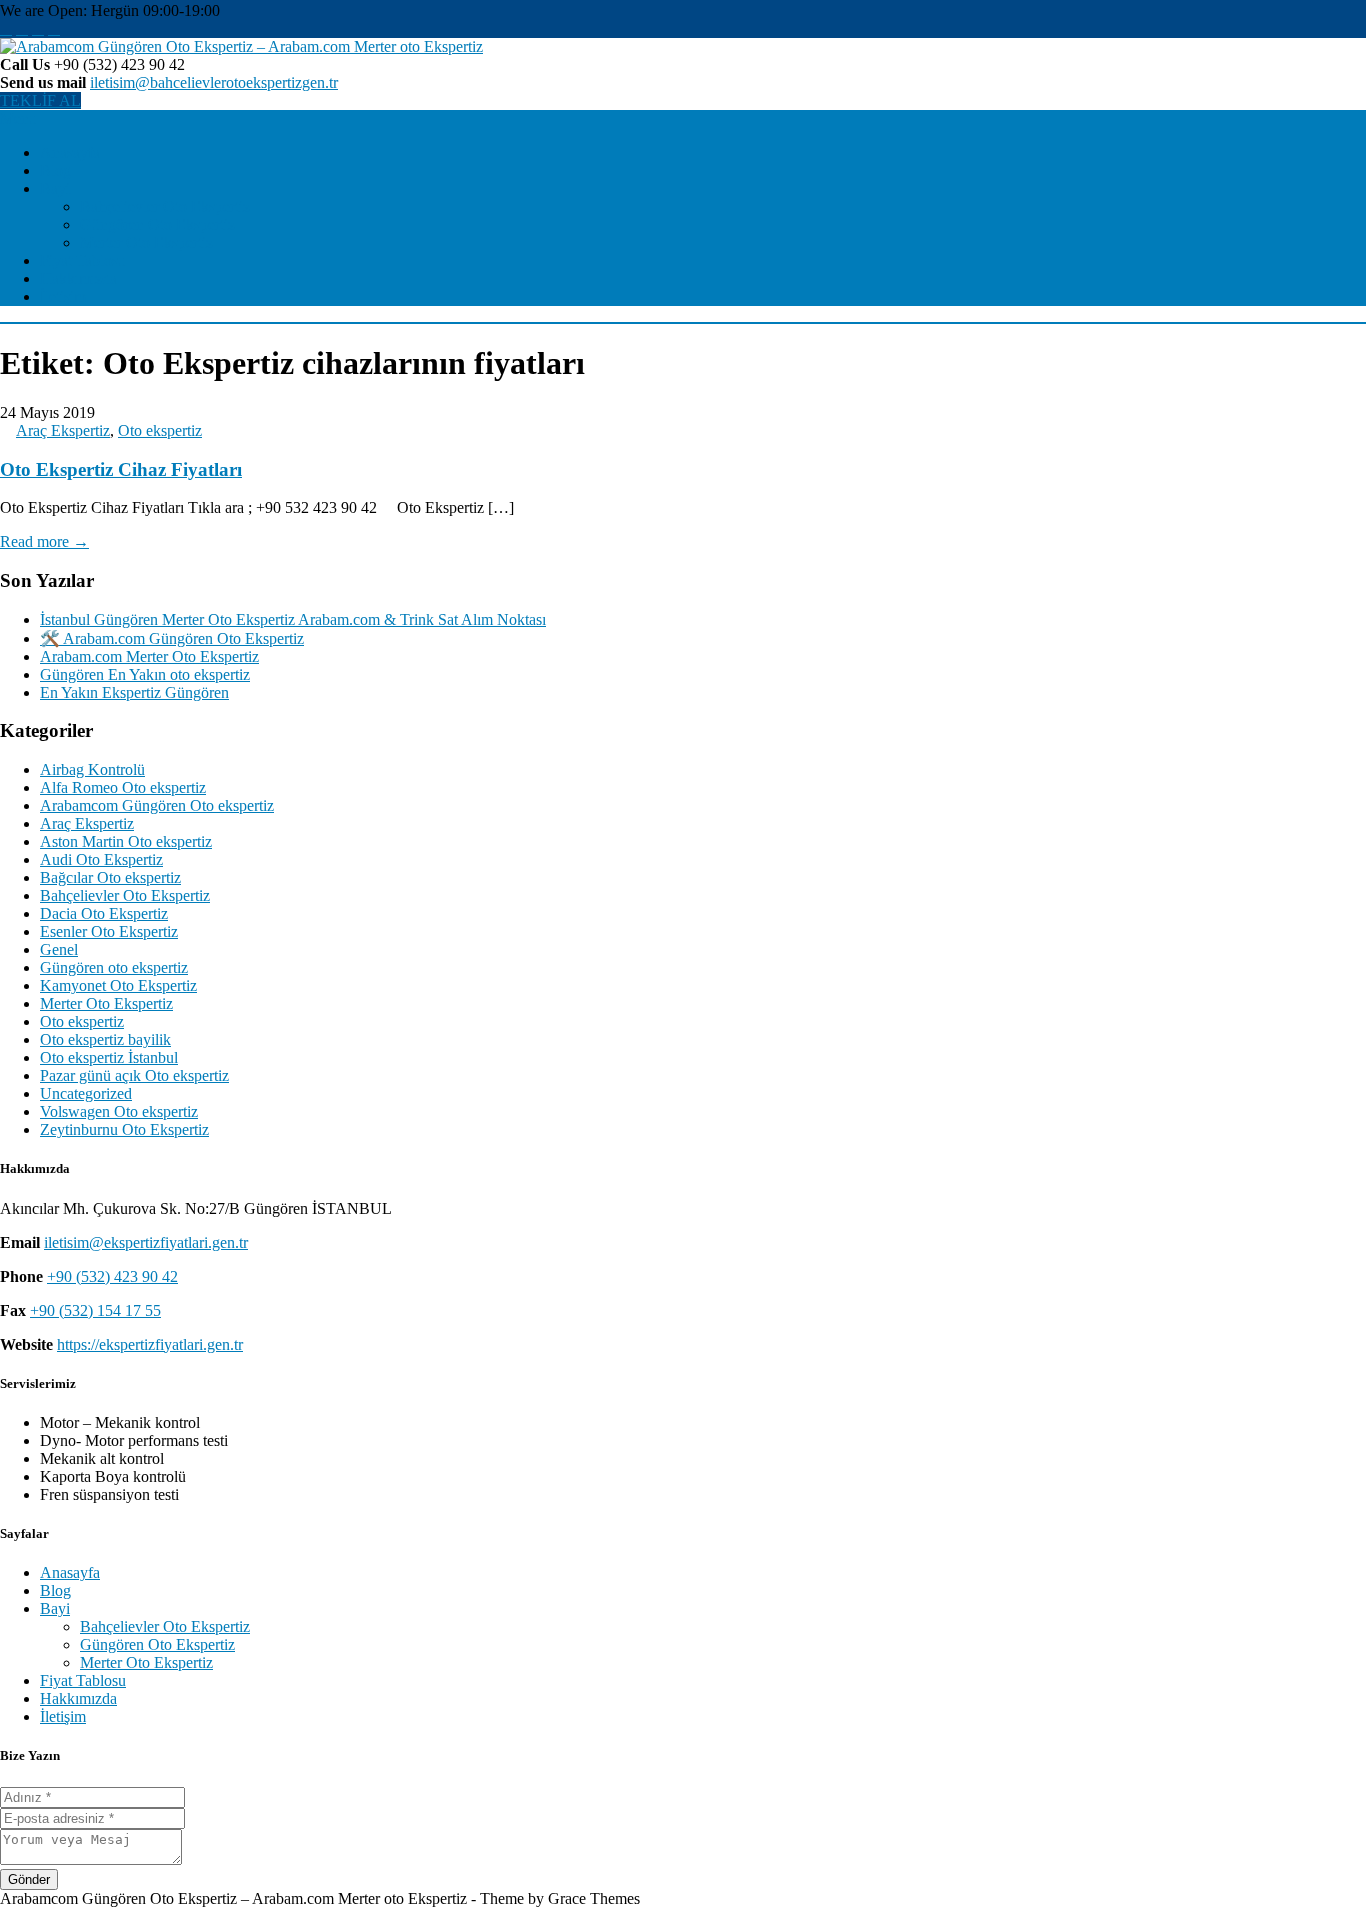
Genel (59, 949)
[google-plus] (38, 28)
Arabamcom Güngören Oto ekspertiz (157, 805)
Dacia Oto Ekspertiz (104, 913)
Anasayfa (70, 152)
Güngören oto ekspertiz (114, 967)
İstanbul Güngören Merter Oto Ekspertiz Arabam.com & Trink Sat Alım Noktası (293, 619)
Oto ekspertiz (160, 430)
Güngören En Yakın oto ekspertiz (145, 674)
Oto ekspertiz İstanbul (109, 1057)
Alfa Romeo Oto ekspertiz (123, 787)
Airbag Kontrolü (92, 769)
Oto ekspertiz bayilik (105, 1039)
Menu (18, 118)
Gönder (29, 1879)
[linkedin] (54, 28)
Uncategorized (86, 1093)
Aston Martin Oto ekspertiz (126, 841)
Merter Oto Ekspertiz (146, 242)
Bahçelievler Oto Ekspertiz (165, 206)
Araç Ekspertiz (63, 430)
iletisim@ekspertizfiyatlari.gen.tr (146, 1242)
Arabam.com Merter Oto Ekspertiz (149, 656)
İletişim (63, 296)
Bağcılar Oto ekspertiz (110, 877)
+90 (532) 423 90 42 (112, 1276)
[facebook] (6, 28)
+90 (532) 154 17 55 (95, 1310)
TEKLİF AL (40, 100)
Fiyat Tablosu (83, 260)
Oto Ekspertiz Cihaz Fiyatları (121, 469)
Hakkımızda (78, 278)
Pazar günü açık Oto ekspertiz (134, 1075)
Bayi (55, 188)
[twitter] (22, 28)
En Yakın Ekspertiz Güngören (134, 692)
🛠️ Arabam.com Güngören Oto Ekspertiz (172, 638)
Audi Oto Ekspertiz (101, 859)
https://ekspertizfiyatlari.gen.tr (150, 1344)
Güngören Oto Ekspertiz (157, 224)
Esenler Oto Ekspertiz (109, 931)
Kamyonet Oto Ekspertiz (118, 985)
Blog (55, 170)
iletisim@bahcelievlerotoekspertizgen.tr (214, 82)
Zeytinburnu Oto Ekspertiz (124, 1129)
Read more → (44, 541)
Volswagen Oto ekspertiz (119, 1111)
